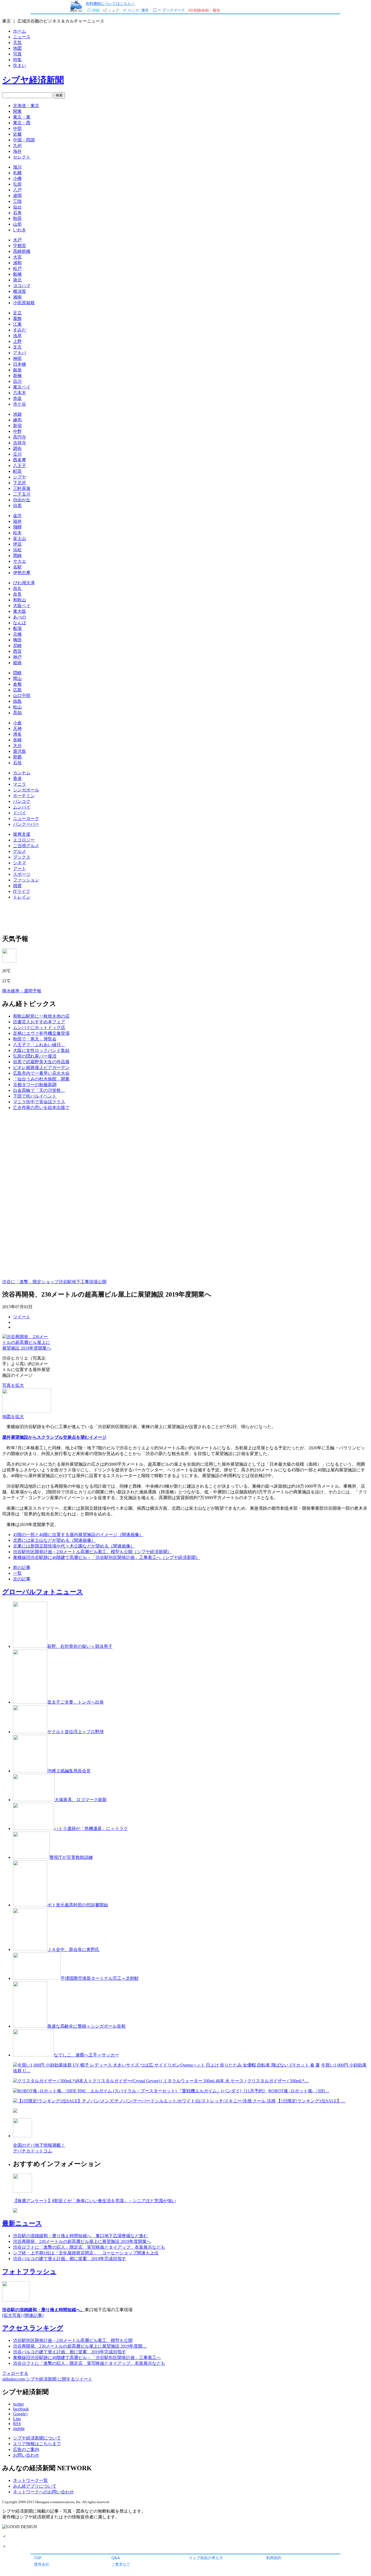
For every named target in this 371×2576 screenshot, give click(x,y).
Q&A (116, 2558)
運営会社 (42, 2564)
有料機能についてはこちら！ (110, 3)
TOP (38, 2558)
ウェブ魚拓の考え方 (206, 2558)
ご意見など (121, 2564)
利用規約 (274, 2558)
